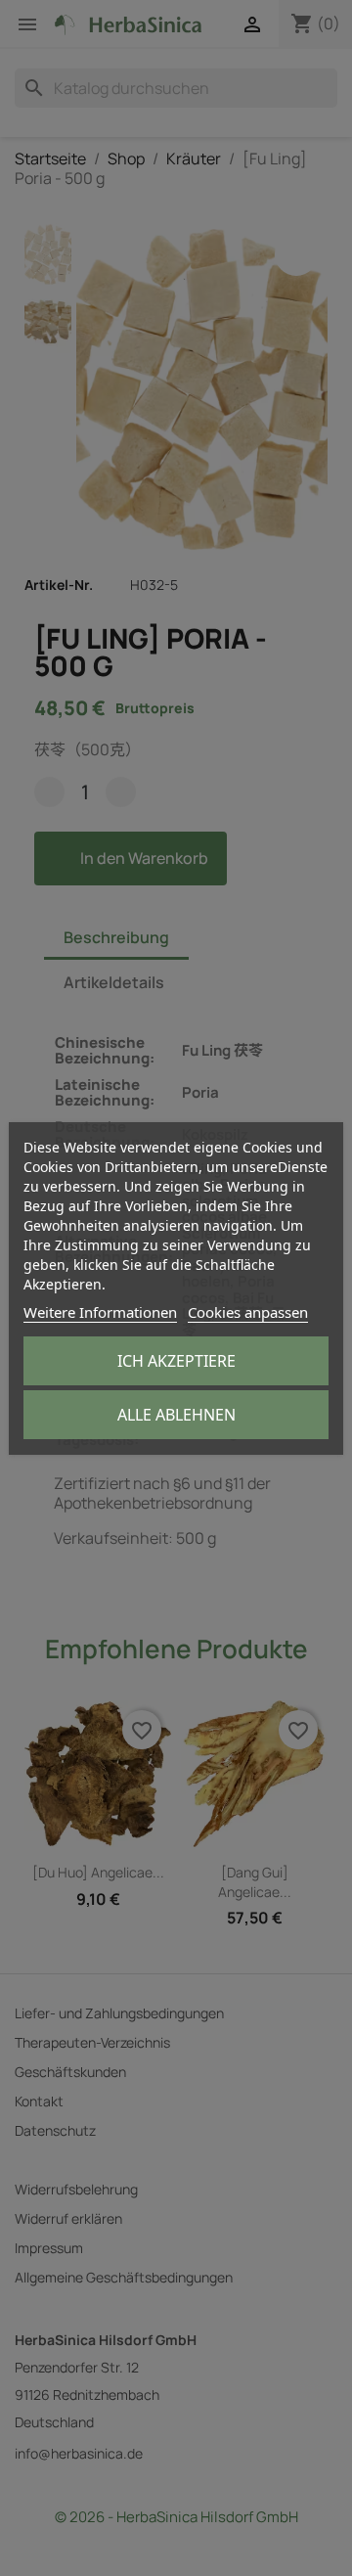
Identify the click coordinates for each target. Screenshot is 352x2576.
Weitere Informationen (100, 1312)
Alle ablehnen (176, 1415)
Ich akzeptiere (176, 1361)
